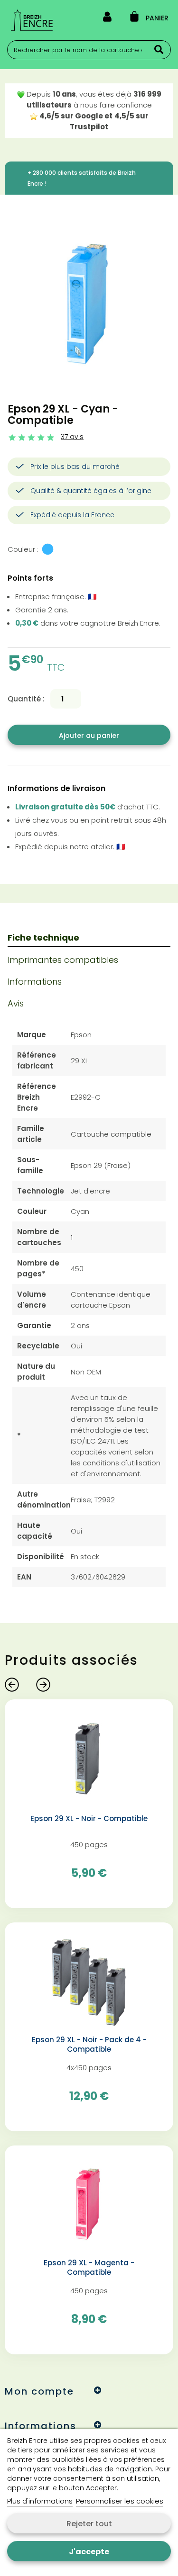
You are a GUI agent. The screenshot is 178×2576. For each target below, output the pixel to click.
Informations (35, 982)
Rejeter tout (89, 2524)
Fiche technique (43, 938)
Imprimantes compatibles (63, 960)
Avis (16, 1003)
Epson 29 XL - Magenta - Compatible (89, 2268)
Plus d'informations (40, 2501)
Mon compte (39, 2391)
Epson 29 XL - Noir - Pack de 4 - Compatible (89, 2045)
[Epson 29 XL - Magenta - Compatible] (89, 2205)
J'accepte (89, 2552)
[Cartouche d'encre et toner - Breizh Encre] (32, 20)
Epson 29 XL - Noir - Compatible (89, 1819)
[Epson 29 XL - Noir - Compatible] (89, 1759)
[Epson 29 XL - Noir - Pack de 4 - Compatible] (89, 1982)
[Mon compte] (107, 18)
